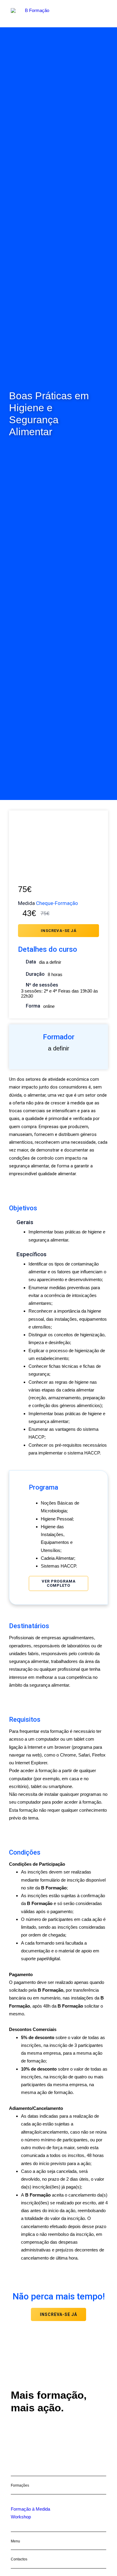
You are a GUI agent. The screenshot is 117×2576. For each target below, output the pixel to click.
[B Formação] (35, 14)
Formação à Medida (30, 2509)
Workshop (21, 2517)
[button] (103, 14)
